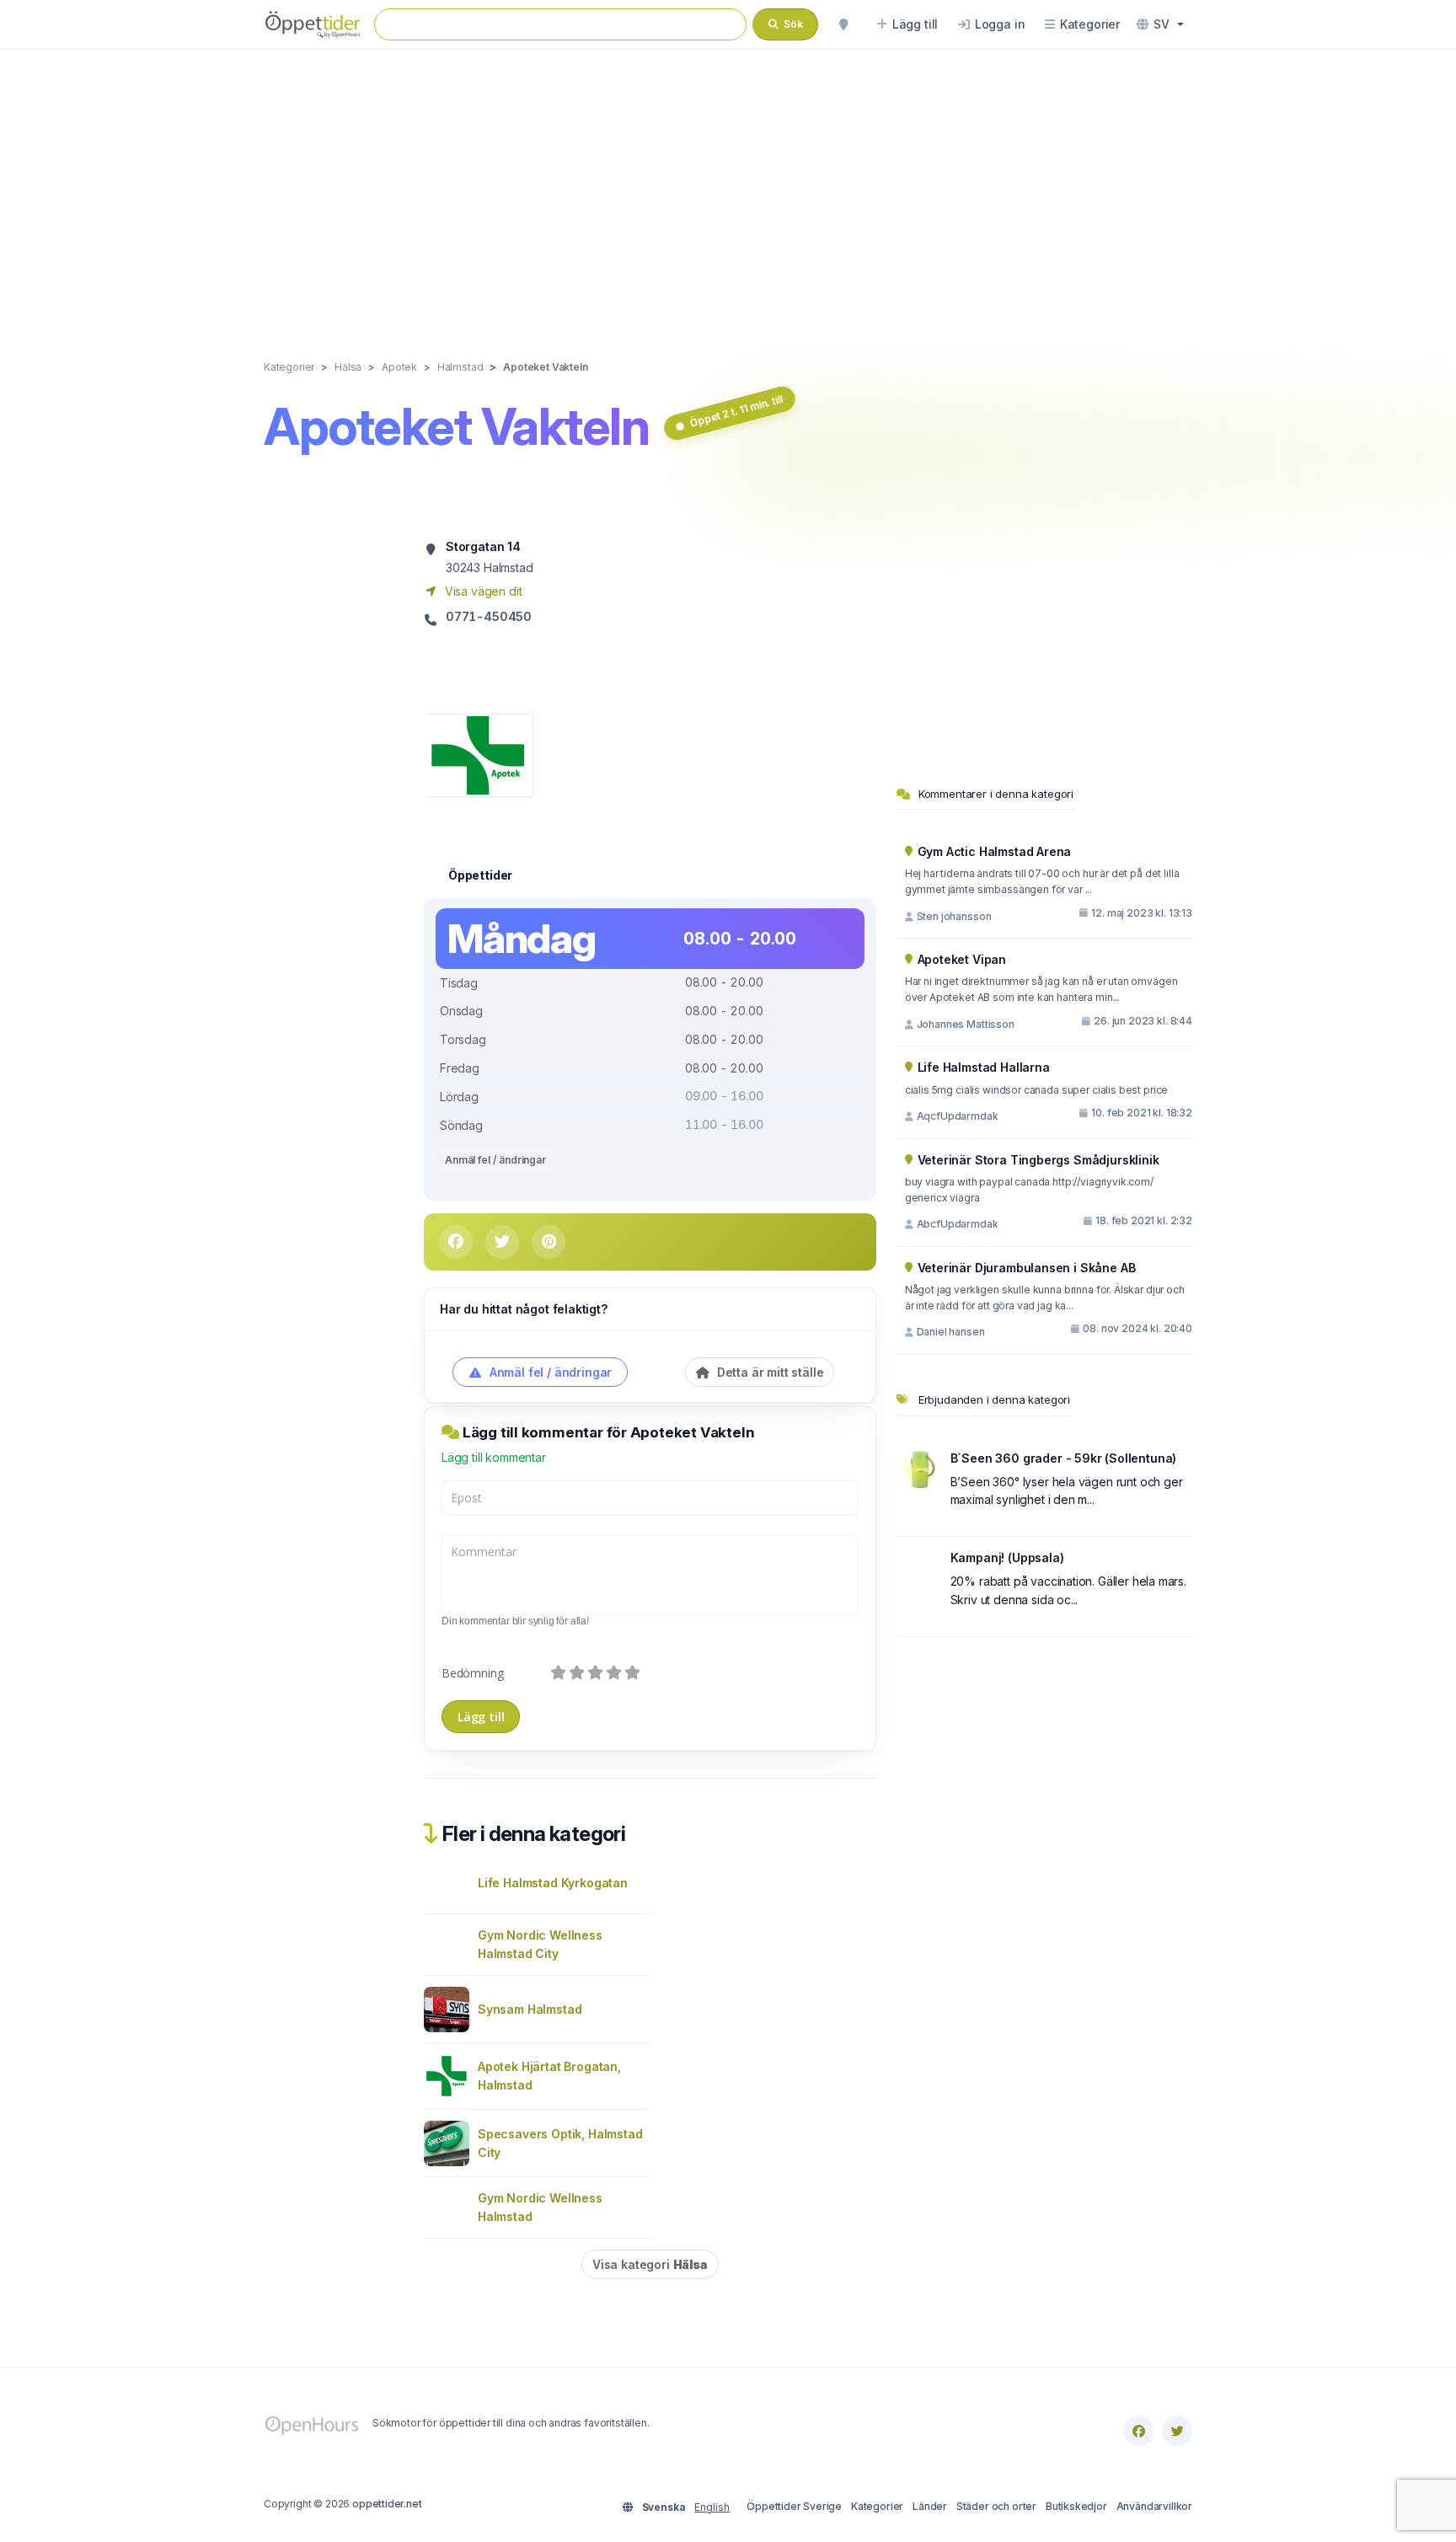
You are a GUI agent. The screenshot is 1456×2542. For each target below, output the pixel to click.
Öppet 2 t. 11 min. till (736, 411)
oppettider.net (387, 2504)
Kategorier (877, 2506)
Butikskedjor (1076, 2506)
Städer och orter (996, 2506)
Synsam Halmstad (530, 2009)
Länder (930, 2506)
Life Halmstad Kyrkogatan (553, 1883)
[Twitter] (1177, 2431)
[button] (1160, 24)
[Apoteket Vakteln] (478, 754)
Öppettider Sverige (794, 2506)
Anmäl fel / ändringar (495, 1160)
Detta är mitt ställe (768, 1372)
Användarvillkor (1154, 2506)
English (712, 2507)
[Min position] (843, 24)
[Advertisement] (728, 187)
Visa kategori (650, 2264)
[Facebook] (1138, 2431)
